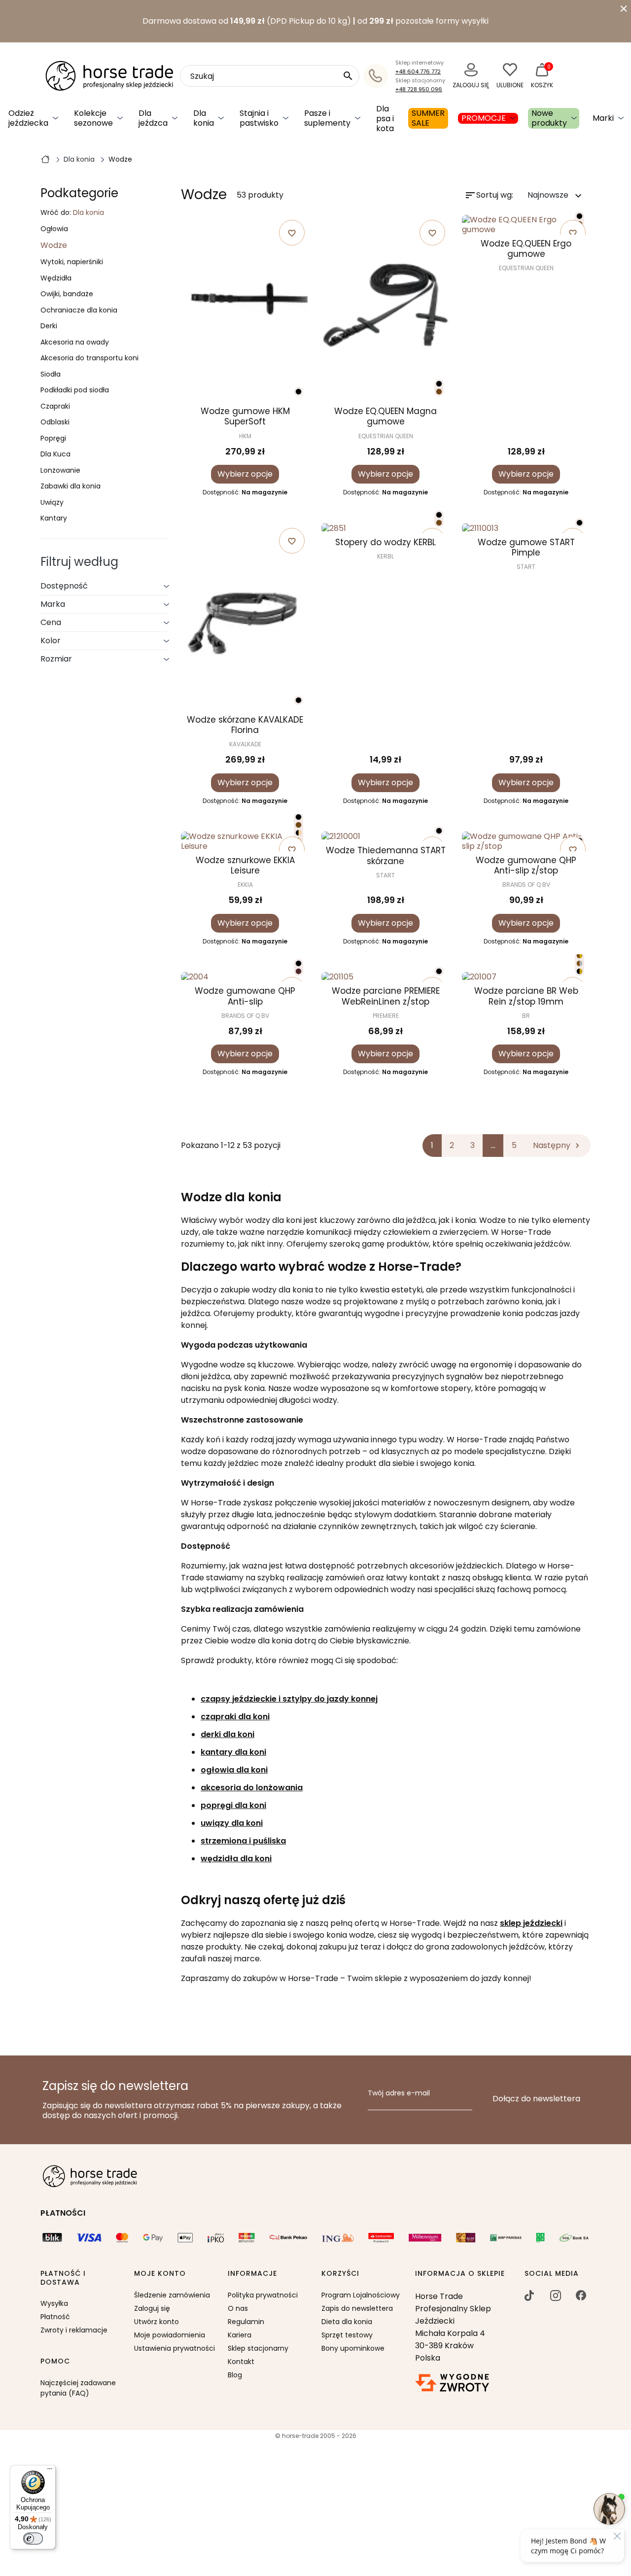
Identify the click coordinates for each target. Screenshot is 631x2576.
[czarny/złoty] (579, 971)
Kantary (54, 519)
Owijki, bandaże (67, 294)
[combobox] (270, 76)
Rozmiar (56, 659)
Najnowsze (556, 195)
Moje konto (160, 2274)
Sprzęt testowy (347, 2335)
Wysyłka (54, 2303)
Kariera (240, 2335)
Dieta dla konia (347, 2322)
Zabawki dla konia (70, 487)
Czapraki (55, 407)
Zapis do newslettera (357, 2308)
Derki (49, 326)
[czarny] (298, 392)
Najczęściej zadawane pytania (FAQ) (78, 2388)
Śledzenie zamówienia (172, 2295)
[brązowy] (439, 392)
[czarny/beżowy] (298, 833)
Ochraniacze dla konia (79, 311)
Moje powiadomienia (170, 2335)
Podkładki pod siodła (75, 390)
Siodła (51, 375)
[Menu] (50, 2471)
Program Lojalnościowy (361, 2295)
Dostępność (64, 586)
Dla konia (88, 212)
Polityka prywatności (263, 2295)
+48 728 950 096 (419, 89)
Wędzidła (56, 278)
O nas (238, 2308)
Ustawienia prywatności (175, 2348)
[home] (45, 159)
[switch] (33, 2539)
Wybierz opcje (245, 474)
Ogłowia (54, 229)
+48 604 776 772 (418, 71)
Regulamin (246, 2322)
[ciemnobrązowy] (298, 971)
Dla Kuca (55, 454)
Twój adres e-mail (399, 2093)
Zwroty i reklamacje (74, 2330)
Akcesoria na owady (75, 343)
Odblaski (55, 422)
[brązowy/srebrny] (579, 963)
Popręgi (53, 439)
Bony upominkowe (353, 2348)
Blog (235, 2375)
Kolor (51, 641)
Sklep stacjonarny (258, 2348)
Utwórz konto (157, 2322)
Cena (51, 622)
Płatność (55, 2317)
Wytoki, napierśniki (72, 262)
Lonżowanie (60, 471)
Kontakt (241, 2362)
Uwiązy (52, 503)
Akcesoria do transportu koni (89, 358)
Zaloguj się (152, 2308)
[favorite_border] (386, 528)
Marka (53, 604)
